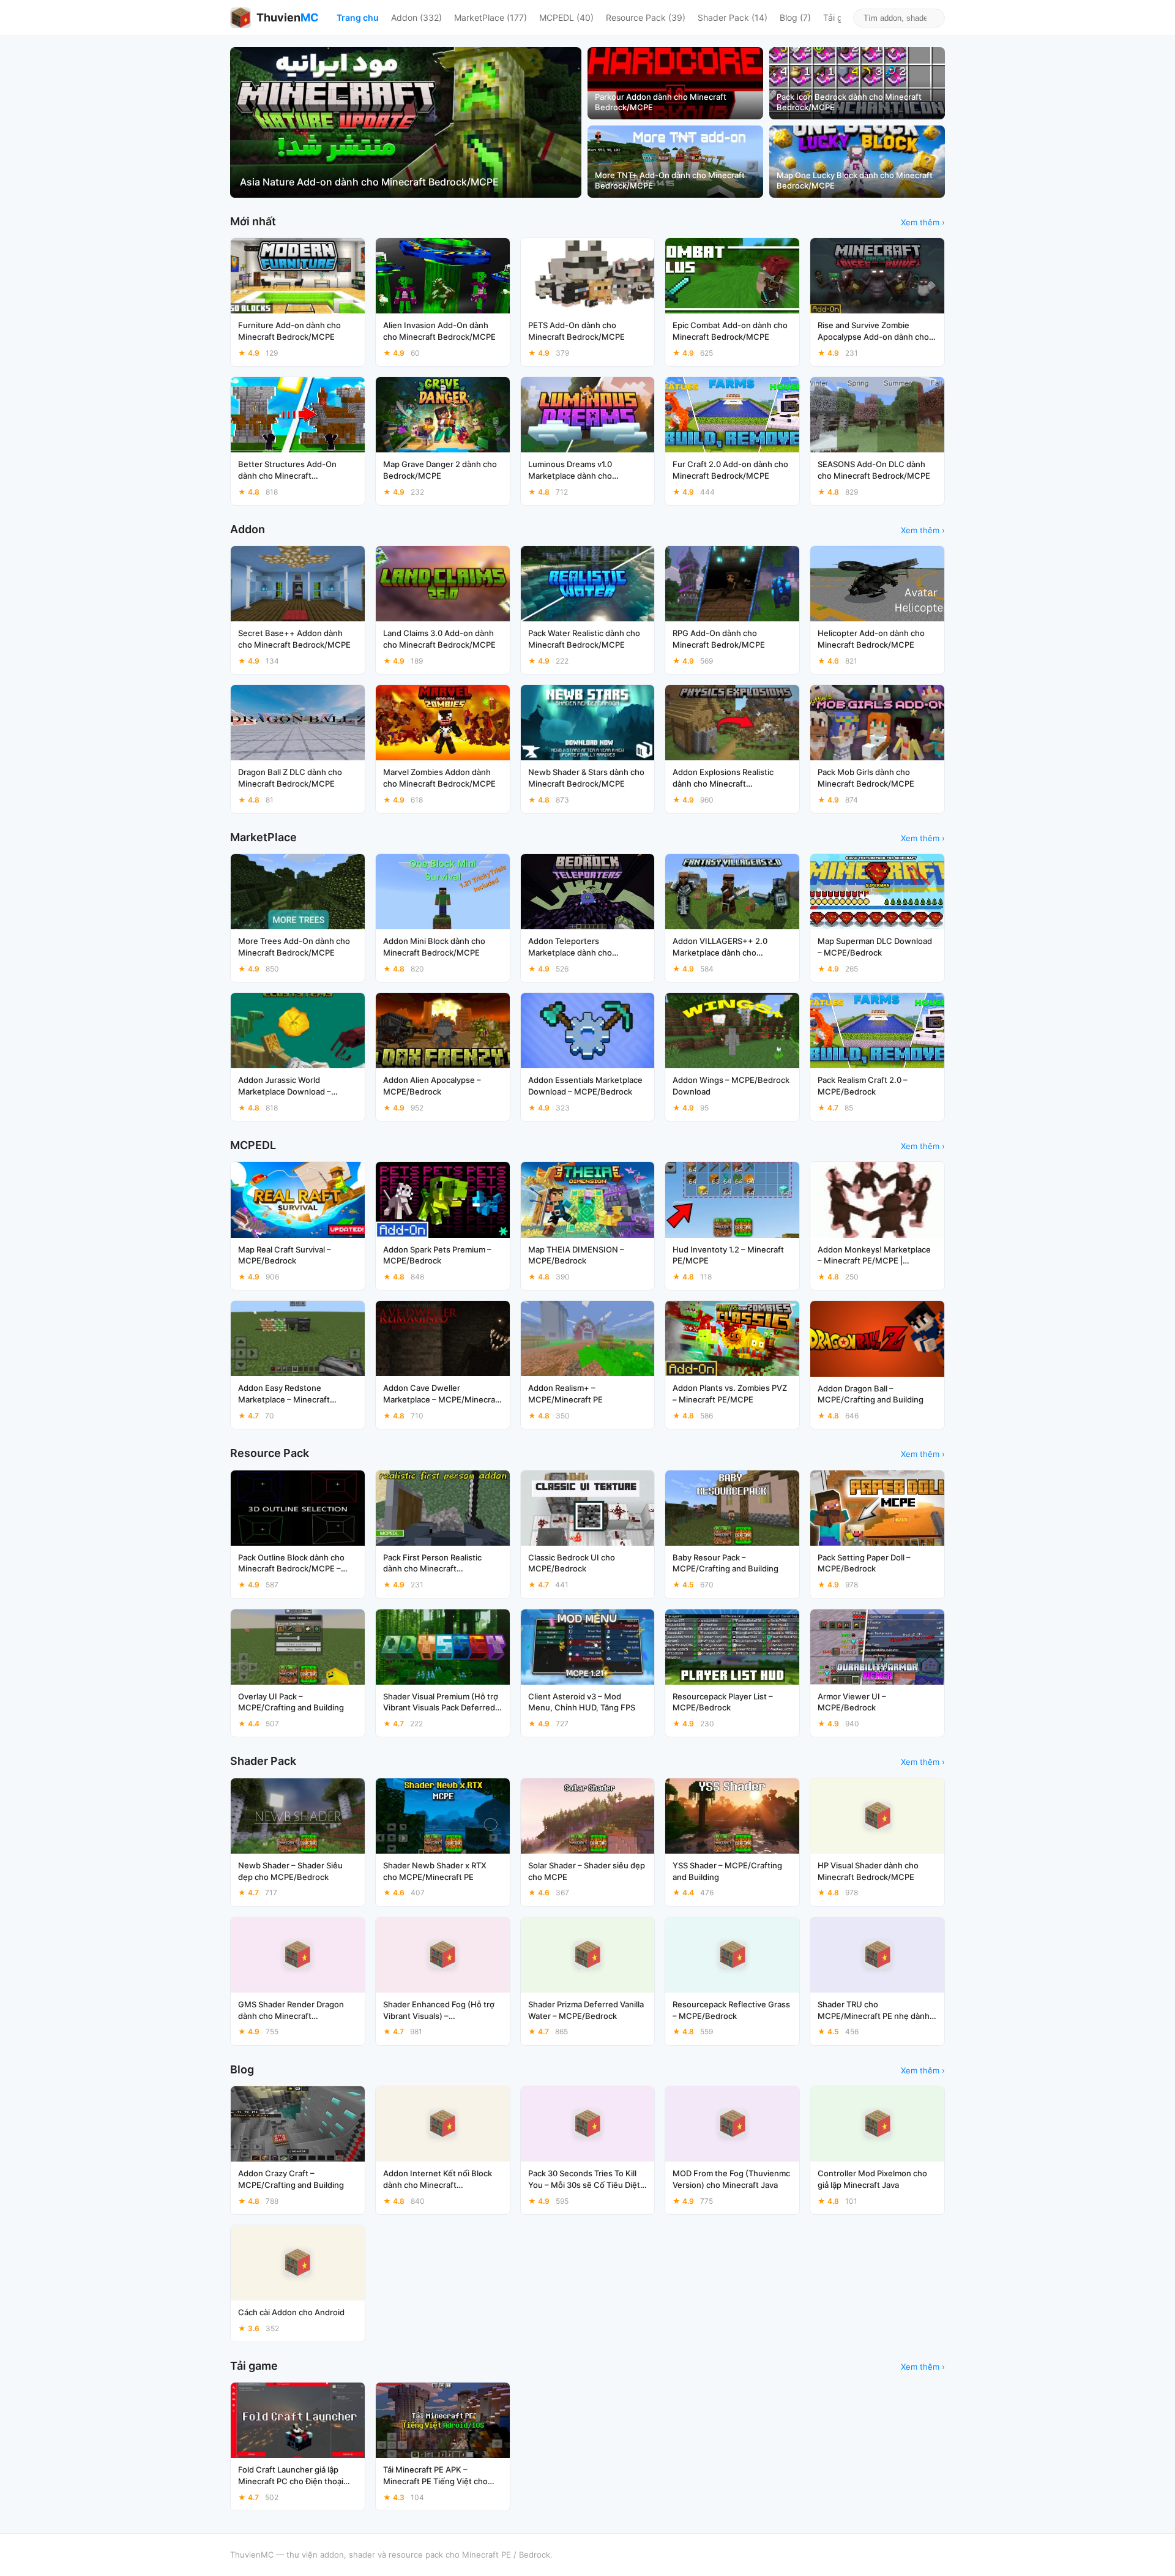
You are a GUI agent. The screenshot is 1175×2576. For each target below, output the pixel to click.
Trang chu (358, 17)
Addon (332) (416, 17)
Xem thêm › (923, 222)
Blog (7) (795, 17)
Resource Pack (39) (646, 17)
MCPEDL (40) (566, 17)
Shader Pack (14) (733, 17)
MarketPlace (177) (491, 17)
